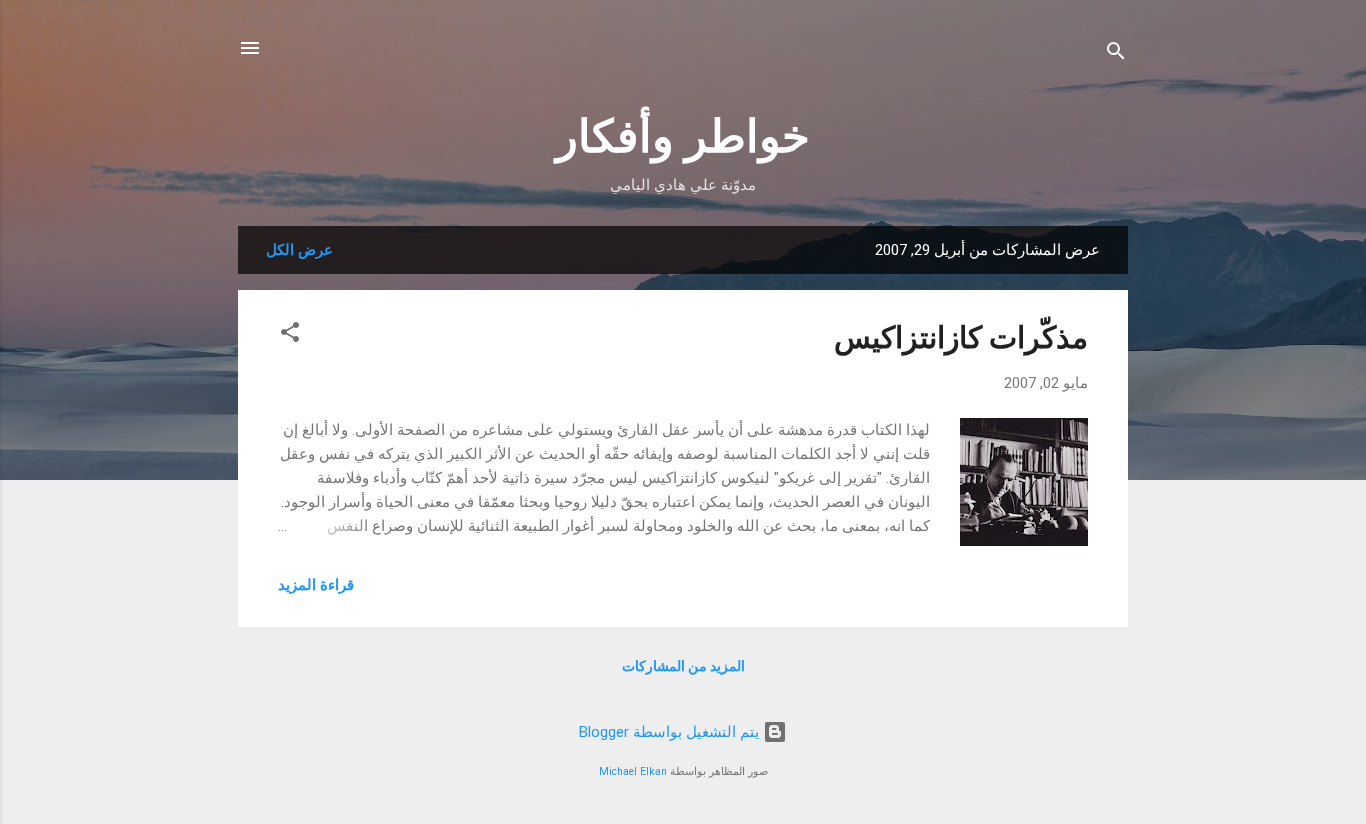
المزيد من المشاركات (683, 666)
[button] (290, 335)
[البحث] (1116, 54)
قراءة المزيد (316, 585)
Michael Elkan (633, 771)
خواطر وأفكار (683, 136)
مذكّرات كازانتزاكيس (961, 337)
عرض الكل (299, 250)
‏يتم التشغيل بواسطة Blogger (671, 732)
